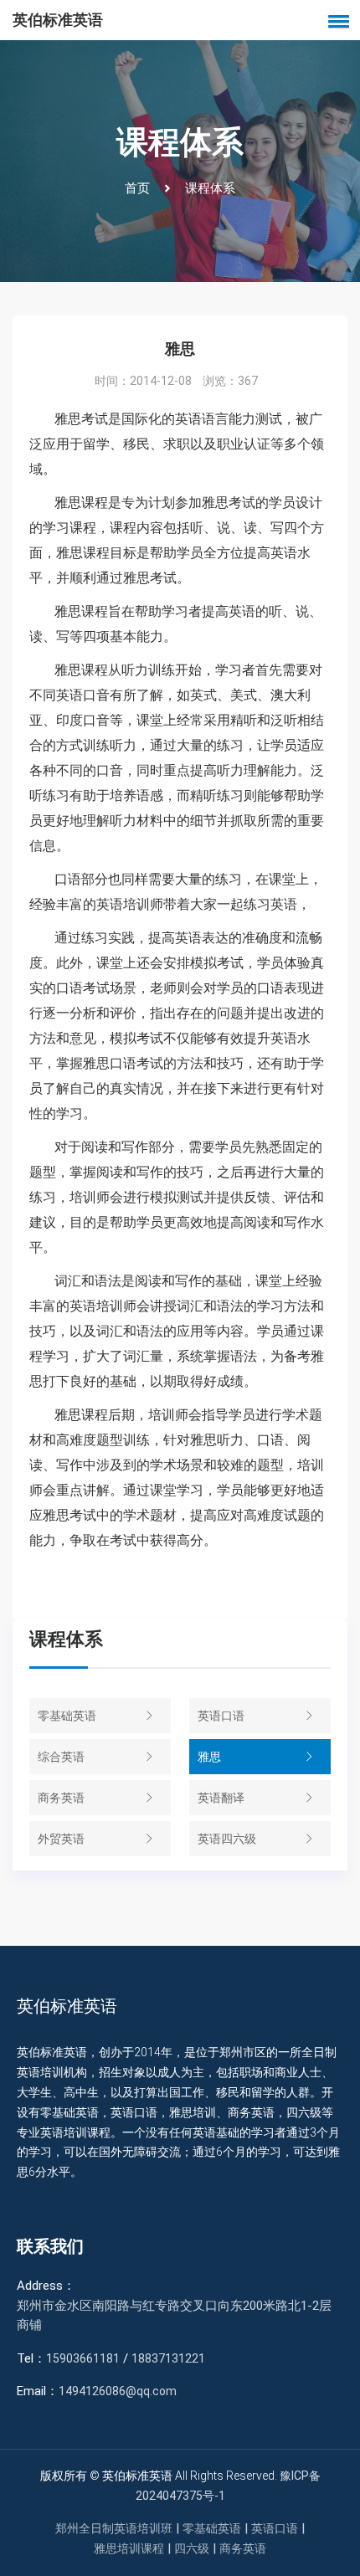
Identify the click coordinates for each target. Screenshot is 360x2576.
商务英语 (61, 1798)
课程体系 (210, 188)
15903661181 (83, 2358)
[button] (336, 21)
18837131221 (168, 2358)
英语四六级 (227, 1839)
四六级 (192, 2548)
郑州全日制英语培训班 (114, 2528)
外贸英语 (61, 1839)
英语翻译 (221, 1798)
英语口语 (221, 1716)
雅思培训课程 (129, 2548)
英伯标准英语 (58, 20)
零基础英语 (67, 1716)
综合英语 (61, 1757)
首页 (137, 188)
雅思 (209, 1757)
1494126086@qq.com (118, 2391)
